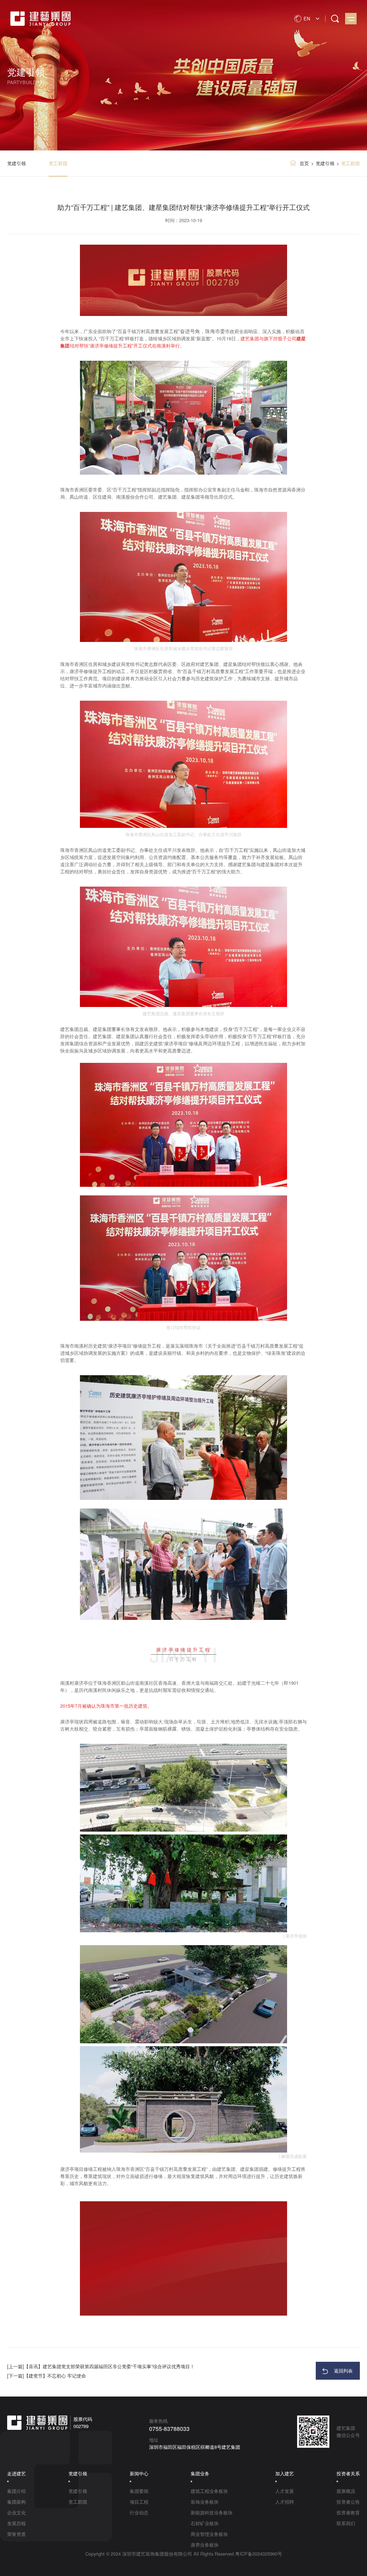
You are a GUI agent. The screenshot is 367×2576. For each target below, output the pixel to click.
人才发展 (285, 2491)
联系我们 (346, 2523)
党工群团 (58, 163)
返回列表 (343, 2371)
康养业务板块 (205, 2545)
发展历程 (16, 2523)
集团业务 (200, 2473)
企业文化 (16, 2512)
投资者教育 (348, 2512)
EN (307, 18)
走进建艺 (16, 2473)
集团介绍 (16, 2491)
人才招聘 (285, 2502)
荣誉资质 (16, 2534)
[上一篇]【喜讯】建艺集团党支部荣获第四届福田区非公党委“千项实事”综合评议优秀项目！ (101, 2366)
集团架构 (16, 2502)
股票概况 (346, 2491)
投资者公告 (348, 2502)
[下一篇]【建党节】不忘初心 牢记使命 (47, 2376)
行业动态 (139, 2512)
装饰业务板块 (205, 2502)
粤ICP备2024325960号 (259, 2554)
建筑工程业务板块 (209, 2491)
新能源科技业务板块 (212, 2512)
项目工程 (139, 2502)
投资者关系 (348, 2473)
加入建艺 (285, 2473)
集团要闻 (139, 2491)
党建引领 (16, 163)
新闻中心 (139, 2473)
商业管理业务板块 (209, 2534)
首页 (304, 163)
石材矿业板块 (205, 2523)
